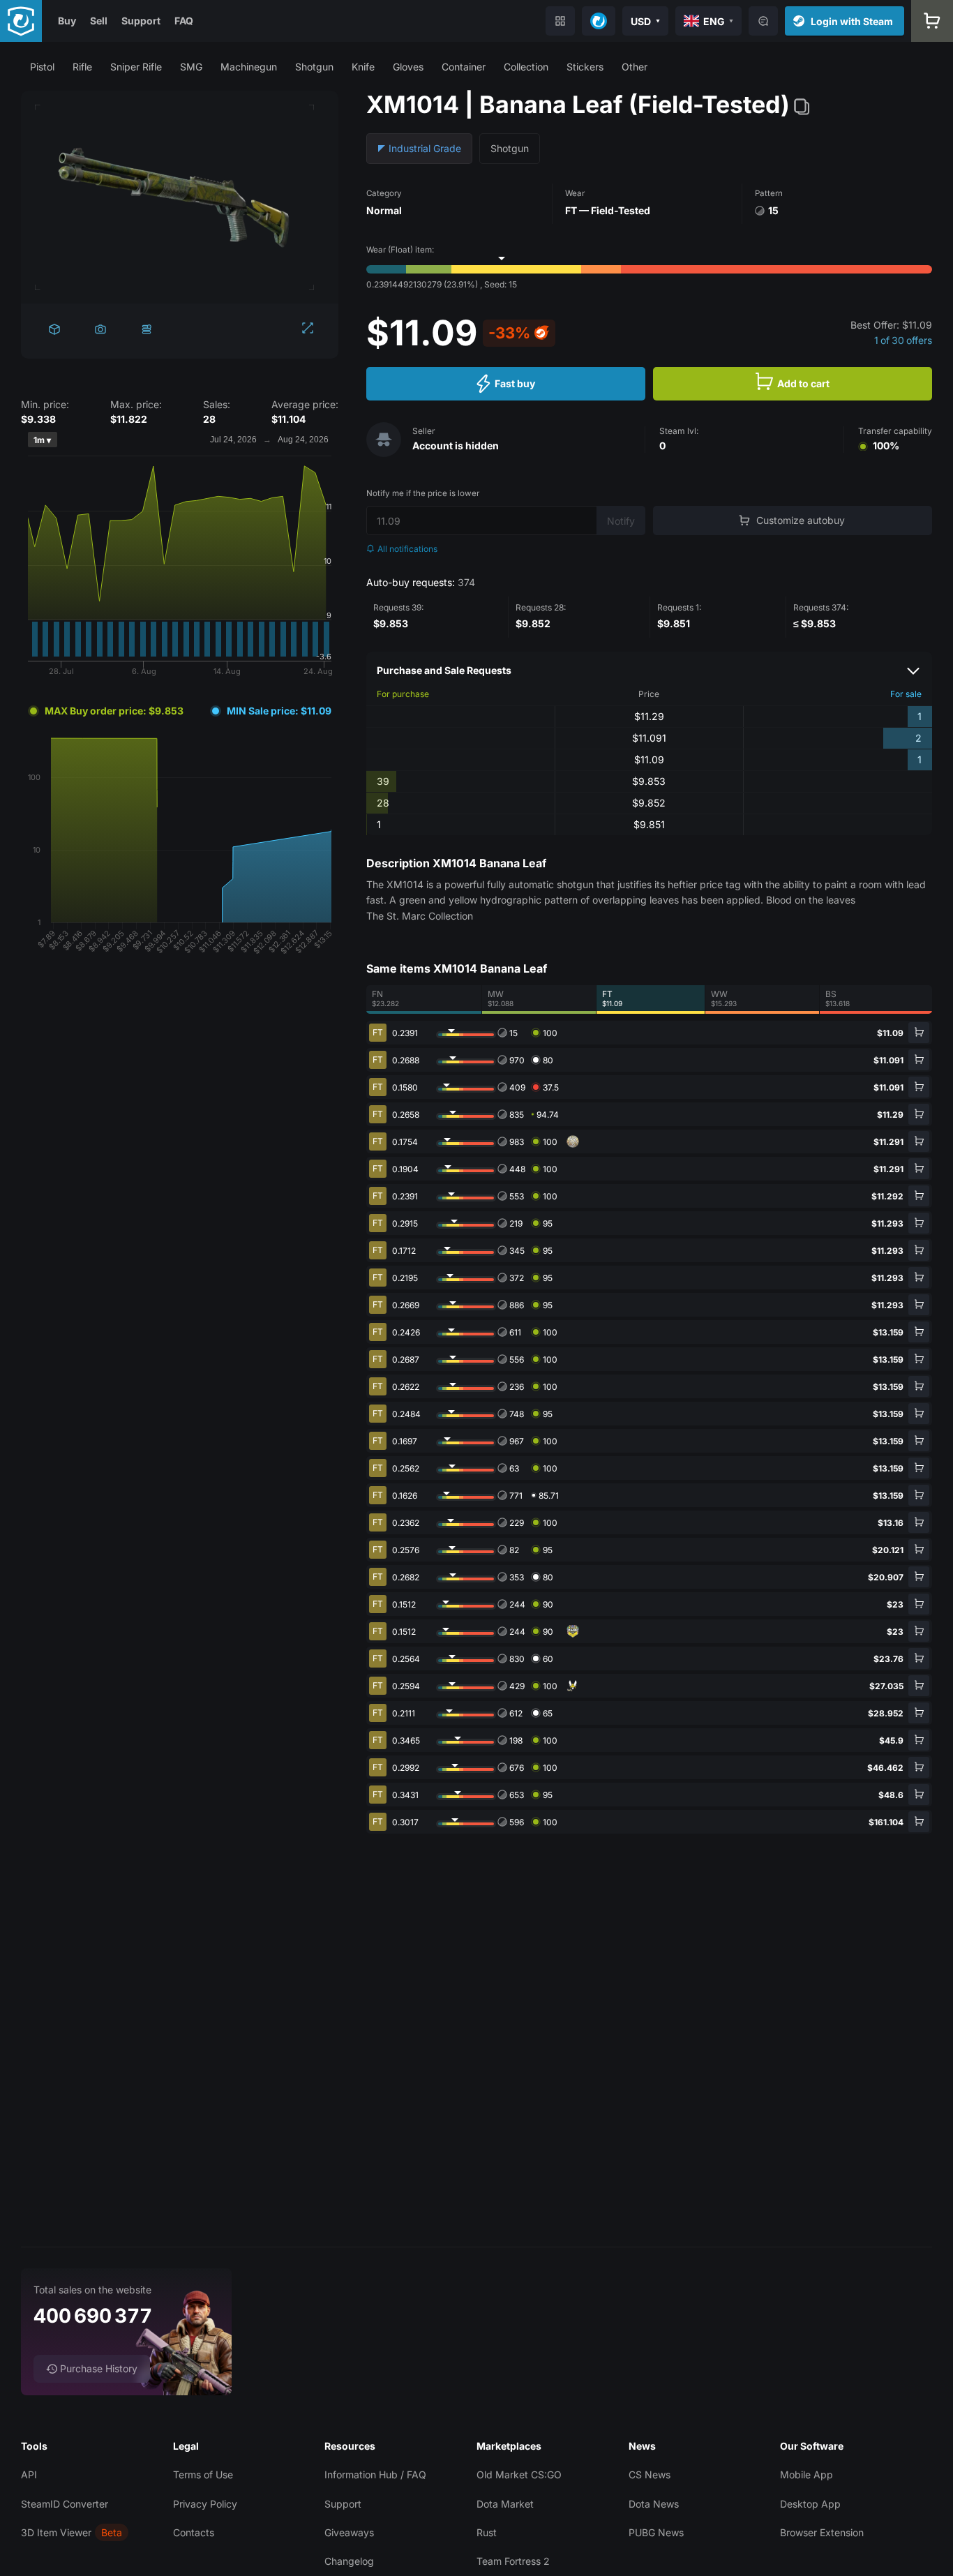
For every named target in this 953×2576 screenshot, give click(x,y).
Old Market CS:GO (519, 2474)
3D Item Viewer (56, 2532)
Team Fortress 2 (513, 2561)
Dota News (654, 2504)
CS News (650, 2474)
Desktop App (810, 2504)
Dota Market (505, 2504)
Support (141, 21)
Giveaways (349, 2532)
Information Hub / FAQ (375, 2474)
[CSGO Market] (21, 21)
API (29, 2474)
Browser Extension (822, 2532)
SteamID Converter (65, 2504)
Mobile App (806, 2474)
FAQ (184, 21)
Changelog (349, 2561)
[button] (42, 67)
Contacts (194, 2532)
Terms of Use (203, 2474)
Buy (67, 21)
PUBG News (656, 2532)
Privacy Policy (205, 2504)
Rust (487, 2532)
